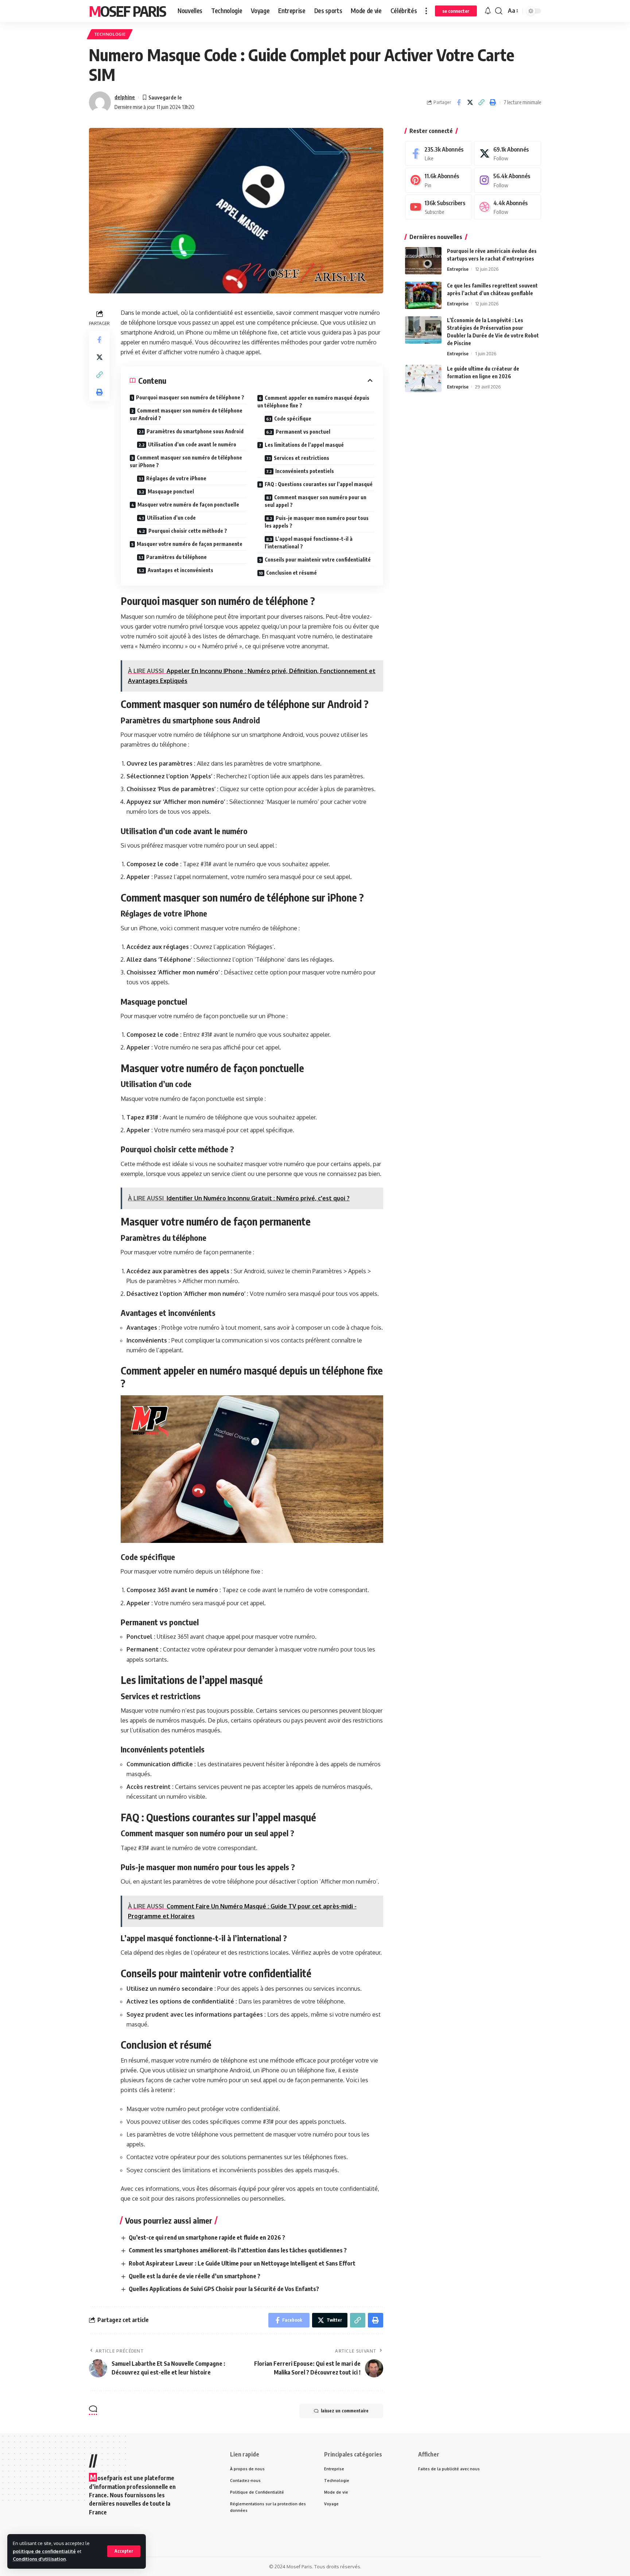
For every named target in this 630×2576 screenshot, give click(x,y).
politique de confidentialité (44, 2551)
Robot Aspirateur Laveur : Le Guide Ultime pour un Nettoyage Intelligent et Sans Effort (242, 2263)
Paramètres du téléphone (176, 557)
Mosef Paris (127, 11)
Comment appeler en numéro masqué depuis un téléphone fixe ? (313, 402)
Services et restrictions (302, 458)
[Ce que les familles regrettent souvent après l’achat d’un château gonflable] (423, 295)
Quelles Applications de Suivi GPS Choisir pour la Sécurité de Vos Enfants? (224, 2289)
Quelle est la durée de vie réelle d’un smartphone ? (195, 2276)
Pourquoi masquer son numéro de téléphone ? (190, 397)
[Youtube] (439, 207)
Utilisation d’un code (171, 518)
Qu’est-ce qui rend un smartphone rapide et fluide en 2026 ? (207, 2237)
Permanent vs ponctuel (303, 432)
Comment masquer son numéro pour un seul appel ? (316, 501)
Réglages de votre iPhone (176, 478)
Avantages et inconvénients (180, 570)
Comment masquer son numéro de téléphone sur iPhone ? (186, 461)
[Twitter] (507, 154)
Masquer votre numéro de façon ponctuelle (188, 505)
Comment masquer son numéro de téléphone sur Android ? (186, 414)
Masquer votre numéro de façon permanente (190, 544)
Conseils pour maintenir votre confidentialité (318, 560)
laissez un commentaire (345, 2411)
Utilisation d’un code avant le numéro (192, 444)
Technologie (110, 34)
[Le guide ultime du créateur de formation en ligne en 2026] (423, 378)
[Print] (493, 102)
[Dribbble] (507, 207)
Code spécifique (293, 419)
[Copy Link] (481, 102)
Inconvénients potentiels (305, 471)
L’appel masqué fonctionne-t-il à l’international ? (309, 543)
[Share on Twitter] (470, 102)
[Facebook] (439, 154)
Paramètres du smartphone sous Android (195, 431)
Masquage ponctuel (171, 491)
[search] (499, 11)
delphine (125, 97)
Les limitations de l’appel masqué (304, 445)
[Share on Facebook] (459, 102)
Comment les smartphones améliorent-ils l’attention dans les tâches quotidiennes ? (238, 2250)
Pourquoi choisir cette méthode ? (188, 531)
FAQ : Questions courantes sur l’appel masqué (319, 484)
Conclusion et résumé (291, 573)
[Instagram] (507, 180)
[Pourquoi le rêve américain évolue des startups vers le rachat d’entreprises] (423, 261)
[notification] (488, 11)
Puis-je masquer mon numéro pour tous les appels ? (317, 522)
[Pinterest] (439, 180)
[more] (426, 11)
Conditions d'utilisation (39, 2559)
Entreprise (458, 269)
